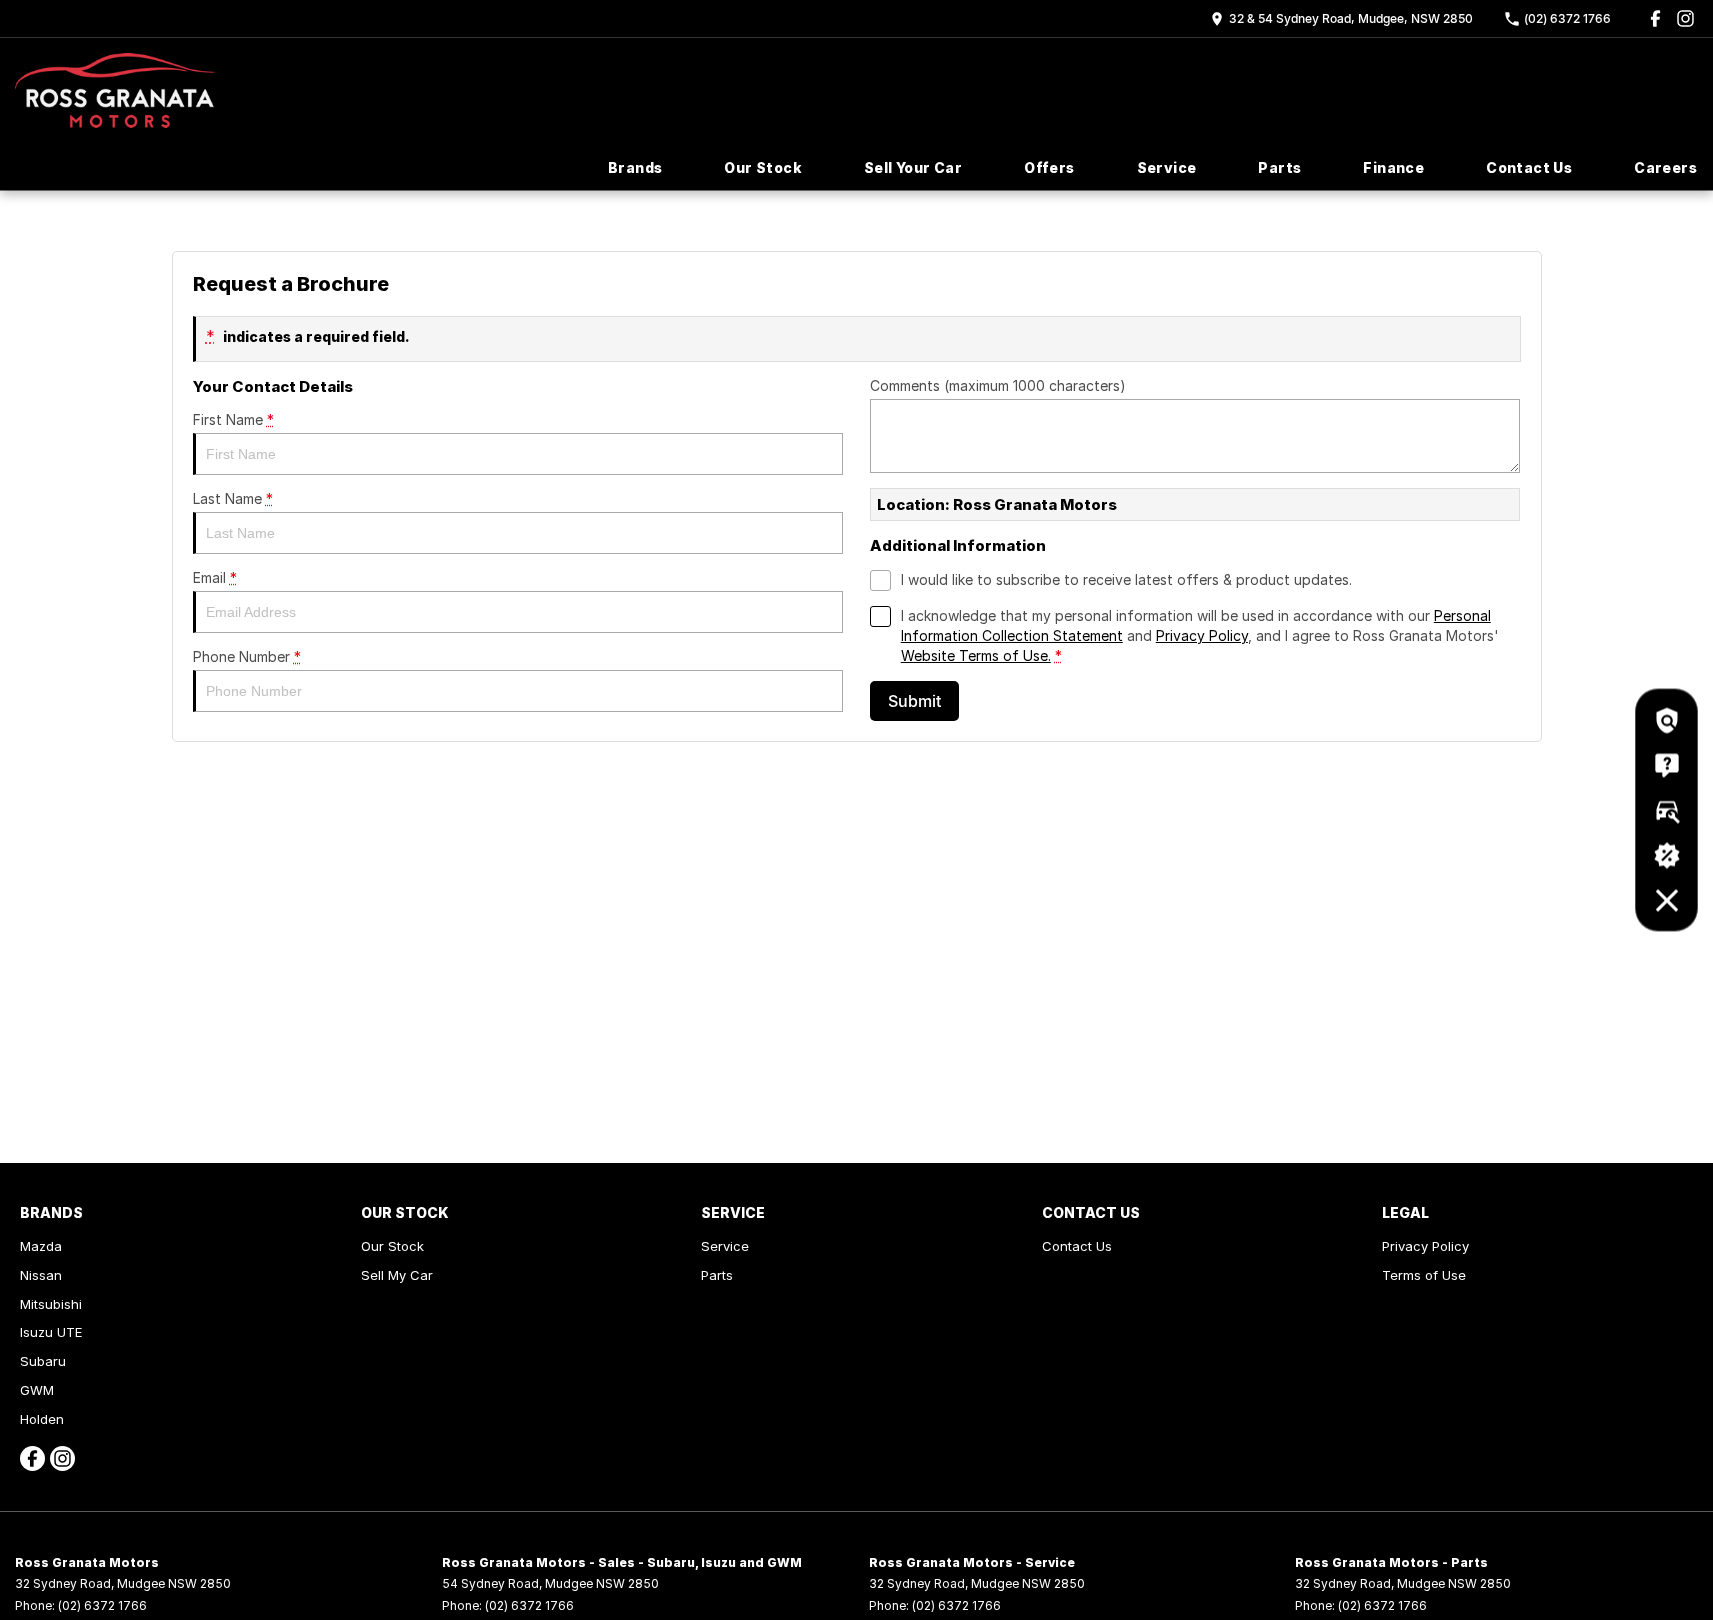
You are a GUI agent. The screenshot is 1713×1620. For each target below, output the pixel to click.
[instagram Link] (1685, 18)
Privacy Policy (1202, 635)
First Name (233, 419)
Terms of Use (1424, 1275)
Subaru (43, 1361)
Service (1167, 167)
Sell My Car (397, 1275)
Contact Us (1529, 167)
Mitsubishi (51, 1304)
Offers (1049, 167)
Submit (914, 701)
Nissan (41, 1275)
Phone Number (247, 656)
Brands (635, 167)
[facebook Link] (1655, 18)
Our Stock (763, 167)
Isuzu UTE (51, 1332)
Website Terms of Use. (976, 655)
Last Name (233, 498)
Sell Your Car (913, 167)
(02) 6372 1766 (102, 1605)
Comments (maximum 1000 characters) (998, 385)
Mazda (41, 1246)
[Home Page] (115, 90)
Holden (42, 1419)
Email (215, 577)
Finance (1393, 167)
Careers (1665, 167)
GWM (37, 1390)
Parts (1279, 167)
